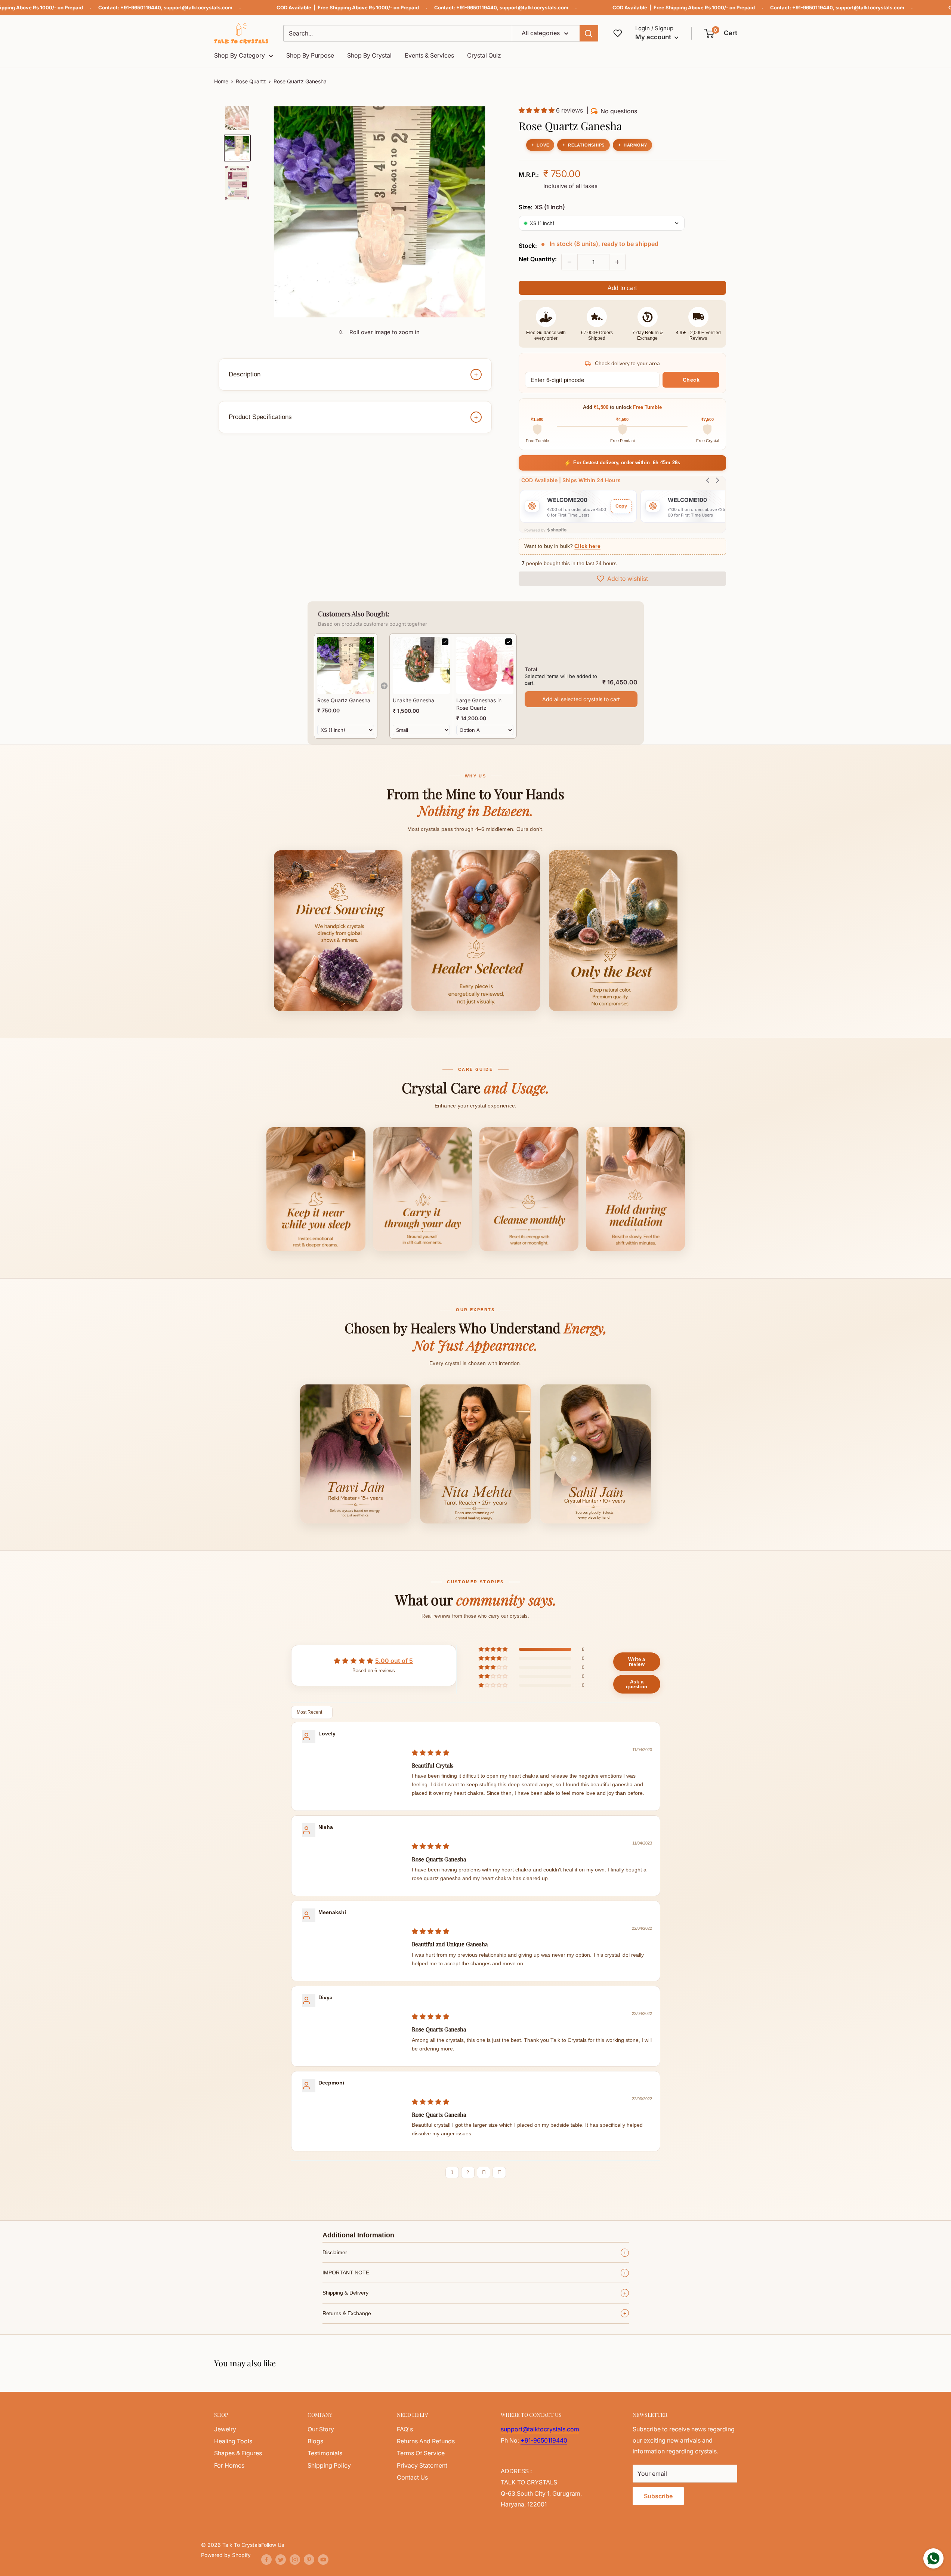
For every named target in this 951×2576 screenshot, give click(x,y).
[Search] (589, 33)
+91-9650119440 (141, 7)
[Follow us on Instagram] (295, 2560)
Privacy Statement (422, 2465)
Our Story (321, 2429)
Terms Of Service (421, 2453)
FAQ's (405, 2429)
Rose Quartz (251, 81)
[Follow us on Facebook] (266, 2560)
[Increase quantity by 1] (617, 262)
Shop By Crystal (369, 55)
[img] (430, 1753)
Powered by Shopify (226, 2555)
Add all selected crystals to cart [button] (581, 699)
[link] (346, 665)
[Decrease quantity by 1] (569, 262)
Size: (542, 207)
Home (221, 81)
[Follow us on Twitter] (281, 2560)
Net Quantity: (538, 259)
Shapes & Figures (238, 2453)
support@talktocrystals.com (198, 7)
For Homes (229, 2465)
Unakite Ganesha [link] (413, 700)
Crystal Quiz (484, 55)
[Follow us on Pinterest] (309, 2560)
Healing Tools (233, 2441)
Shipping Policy (329, 2465)
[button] (721, 33)
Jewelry (225, 2429)
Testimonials (325, 2453)
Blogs (315, 2441)
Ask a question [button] (637, 1684)
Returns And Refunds (426, 2441)
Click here (587, 546)
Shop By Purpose (310, 55)
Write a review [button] (637, 1662)
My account (654, 37)
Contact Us (412, 2477)
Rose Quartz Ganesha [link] (344, 700)
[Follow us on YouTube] (323, 2560)
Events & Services (429, 55)
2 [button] (468, 2173)
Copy (621, 506)
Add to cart (622, 288)
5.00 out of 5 (394, 1661)
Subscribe (658, 2496)
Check (691, 380)
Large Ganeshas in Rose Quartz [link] (479, 704)
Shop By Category (240, 55)
